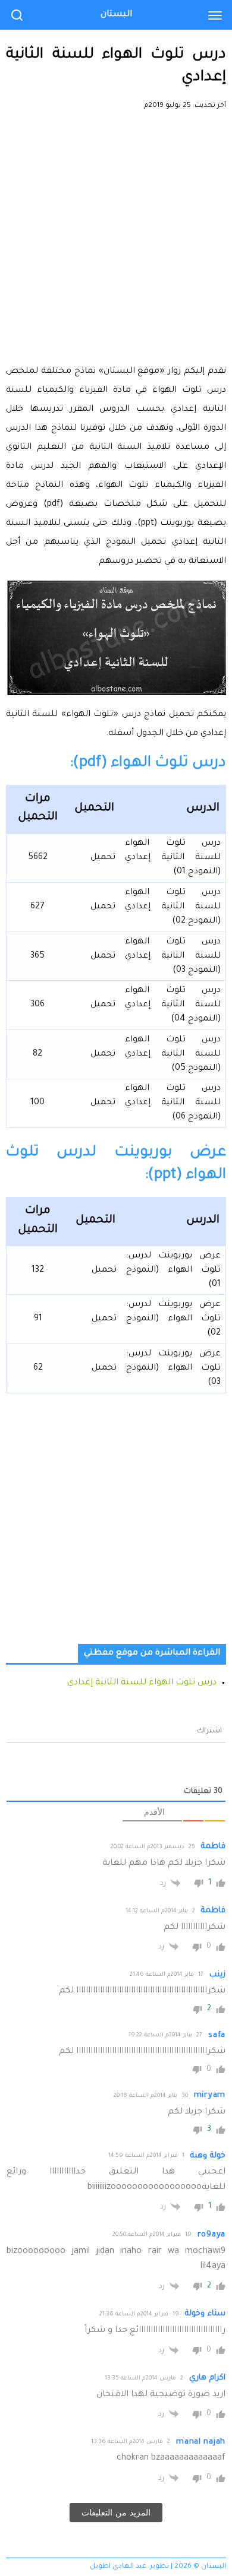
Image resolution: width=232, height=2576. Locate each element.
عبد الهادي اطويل (118, 2567)
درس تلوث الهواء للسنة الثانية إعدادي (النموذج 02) (173, 907)
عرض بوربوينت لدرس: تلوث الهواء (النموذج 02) (173, 1319)
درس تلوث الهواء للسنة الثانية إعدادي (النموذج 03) (173, 956)
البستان (116, 15)
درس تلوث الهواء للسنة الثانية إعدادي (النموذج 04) (173, 1005)
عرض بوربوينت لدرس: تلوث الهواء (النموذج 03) (173, 1368)
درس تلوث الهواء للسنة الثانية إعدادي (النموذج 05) (173, 1054)
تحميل (103, 858)
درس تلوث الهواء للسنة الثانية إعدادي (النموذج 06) (173, 1103)
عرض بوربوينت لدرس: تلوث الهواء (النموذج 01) (173, 1270)
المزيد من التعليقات (116, 2512)
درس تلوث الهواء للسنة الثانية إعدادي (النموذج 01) (173, 858)
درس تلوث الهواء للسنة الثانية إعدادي (142, 1683)
